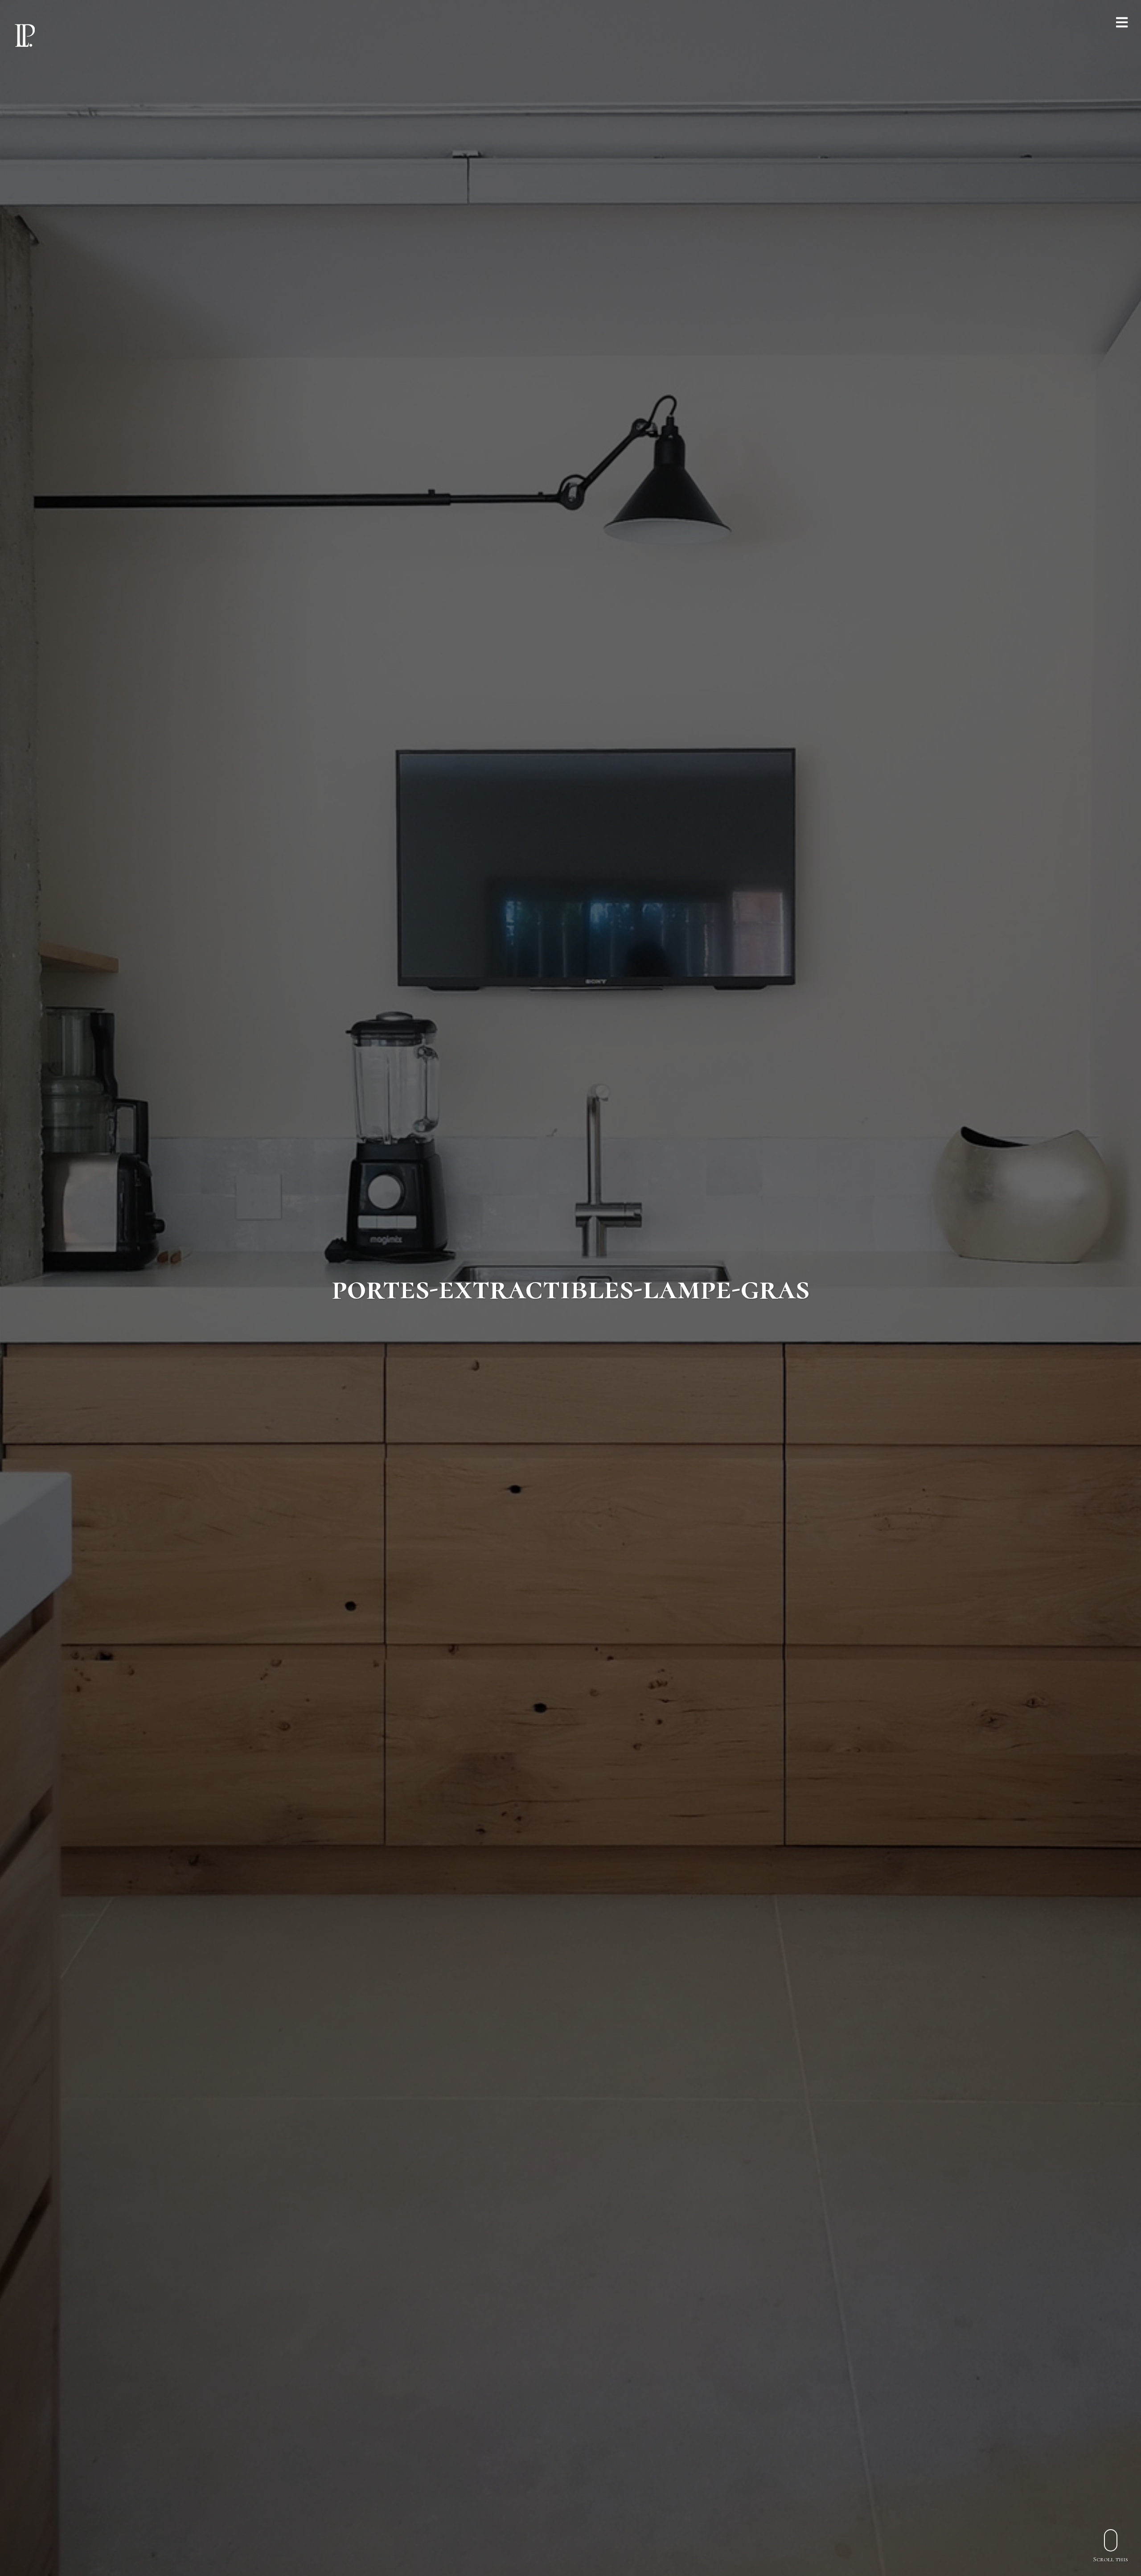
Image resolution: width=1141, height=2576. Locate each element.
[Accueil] (25, 35)
